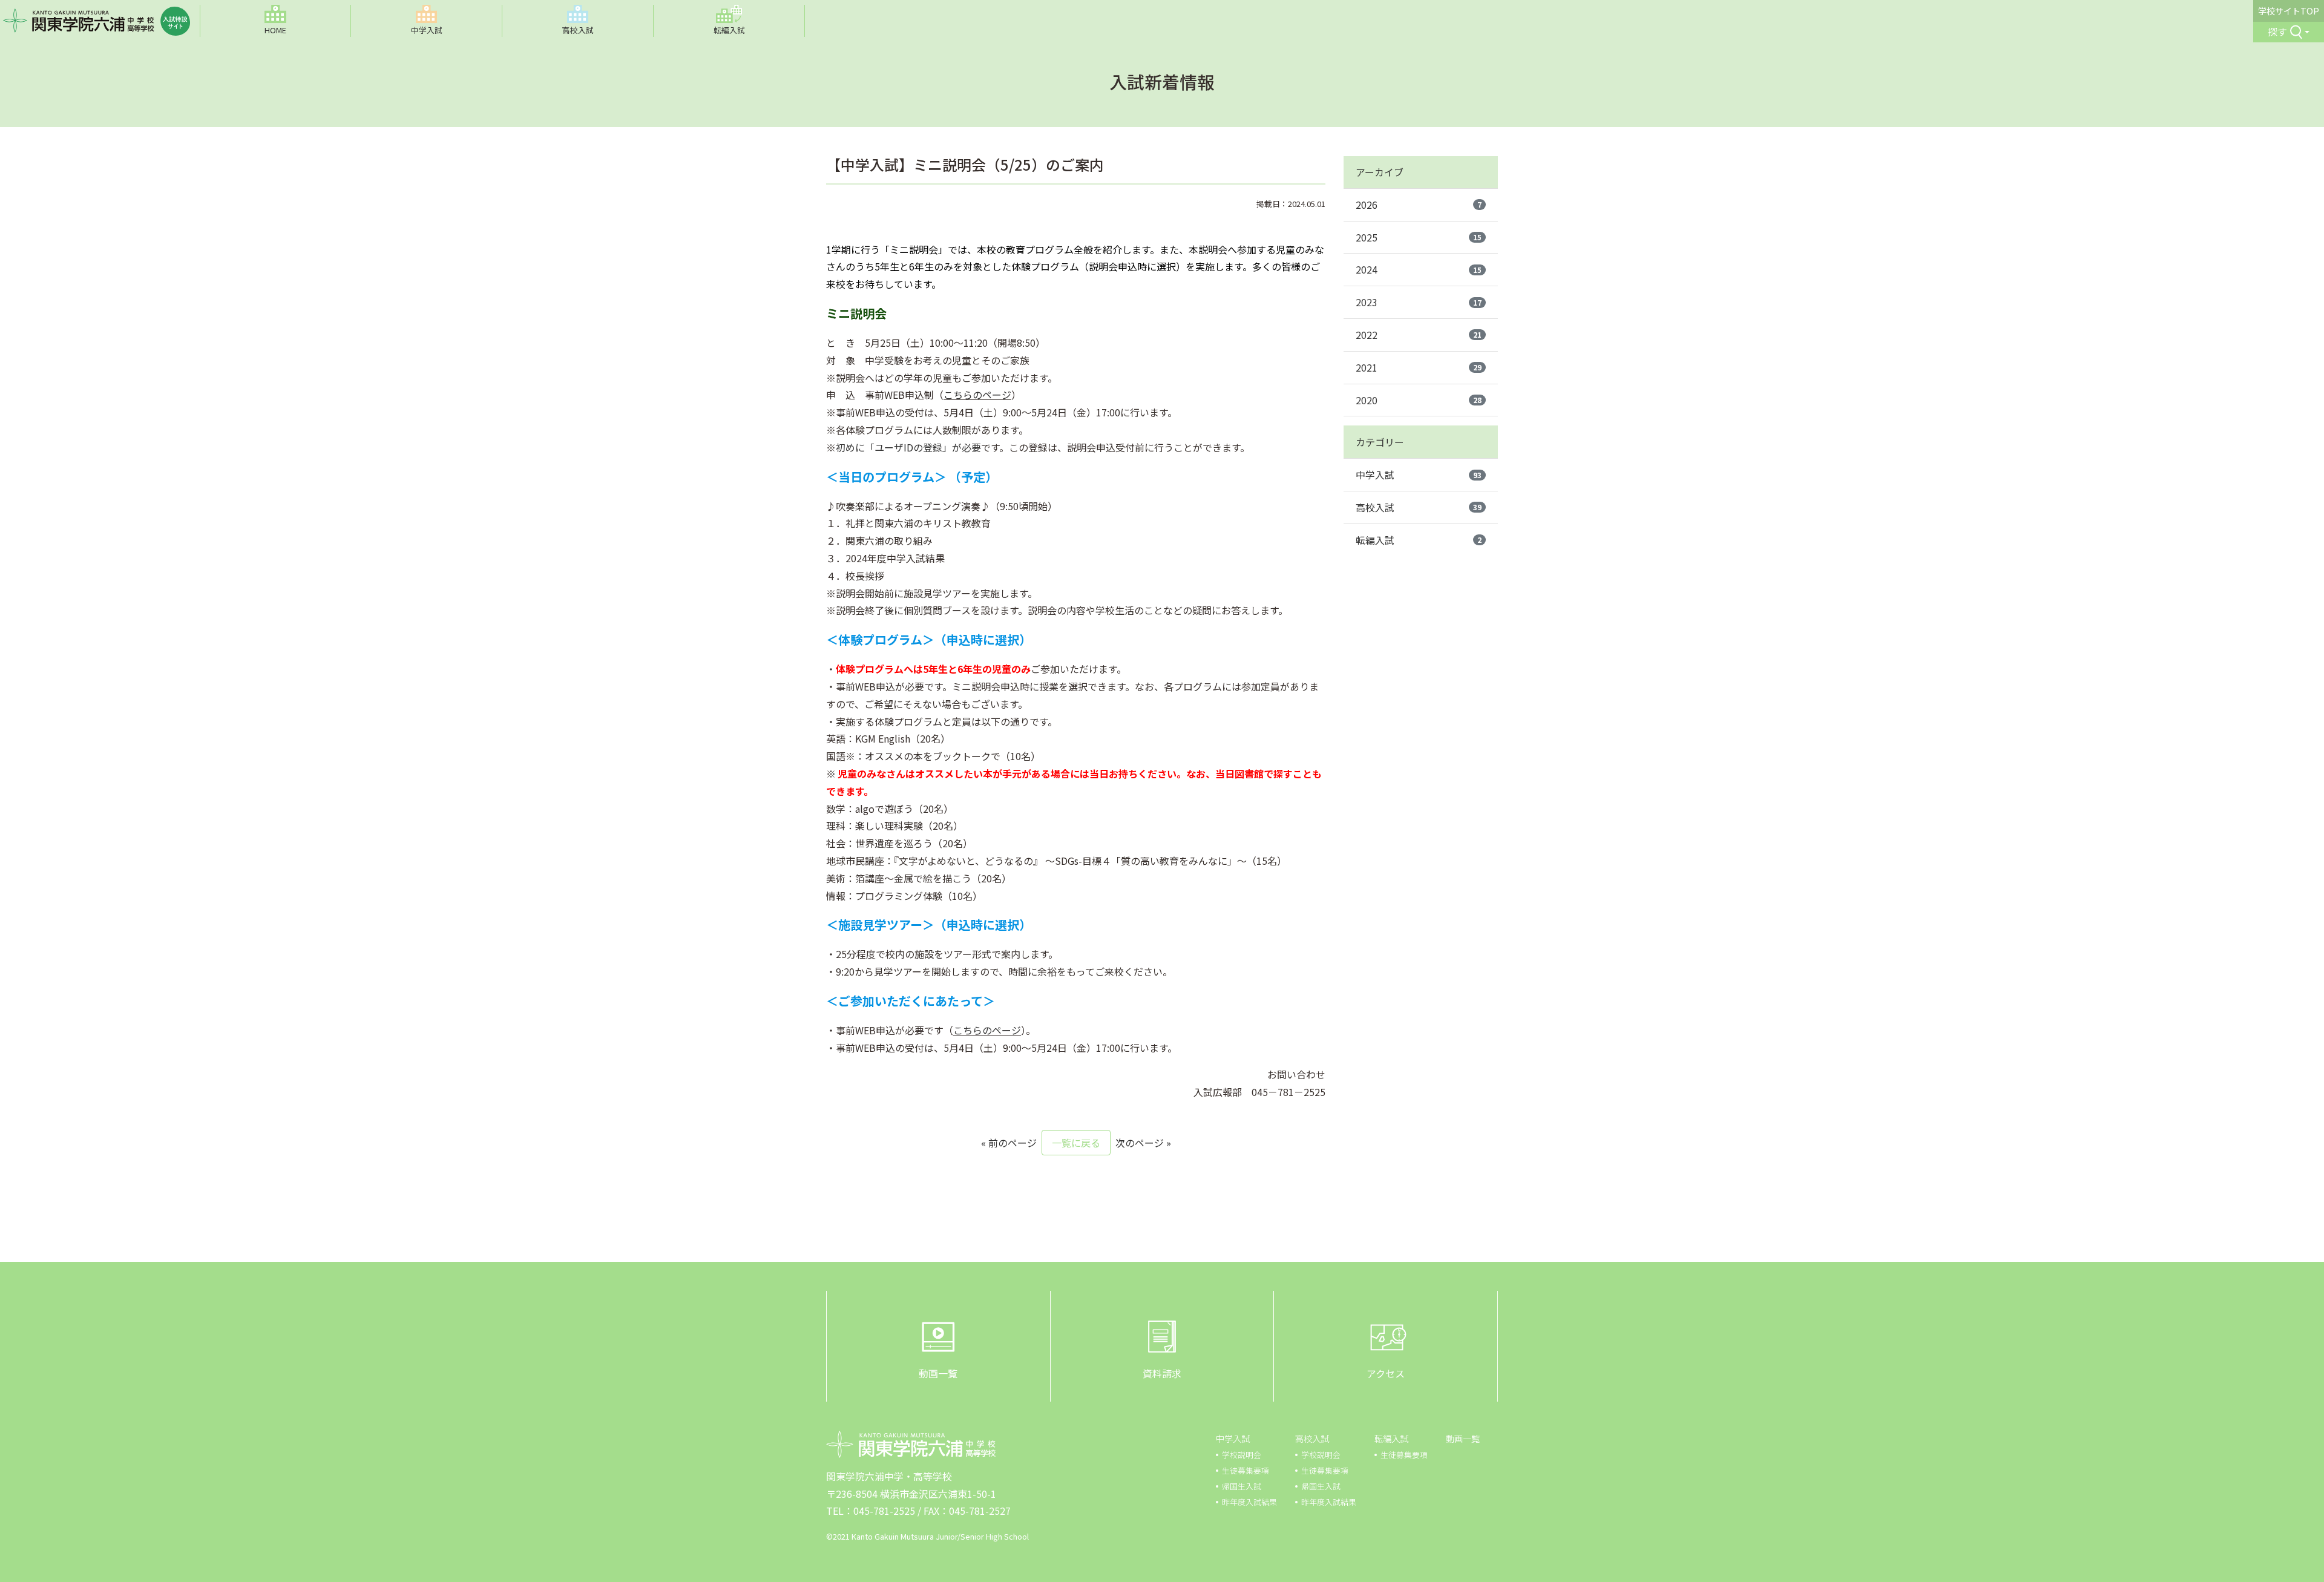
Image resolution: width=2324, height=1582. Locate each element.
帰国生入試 (1242, 1486)
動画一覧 (938, 1373)
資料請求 (1162, 1373)
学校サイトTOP (2289, 11)
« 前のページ (1009, 1143)
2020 (1419, 400)
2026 (1419, 205)
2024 (1419, 269)
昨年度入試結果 (1249, 1502)
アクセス (1386, 1373)
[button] (427, 21)
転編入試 (1419, 540)
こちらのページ (977, 395)
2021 (1419, 367)
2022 (1419, 335)
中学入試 (1419, 474)
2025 (1419, 237)
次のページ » (1143, 1143)
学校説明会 (1242, 1455)
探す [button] (2277, 31)
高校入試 (1419, 507)
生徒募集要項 (1246, 1470)
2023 (1419, 302)
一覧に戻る (1076, 1143)
